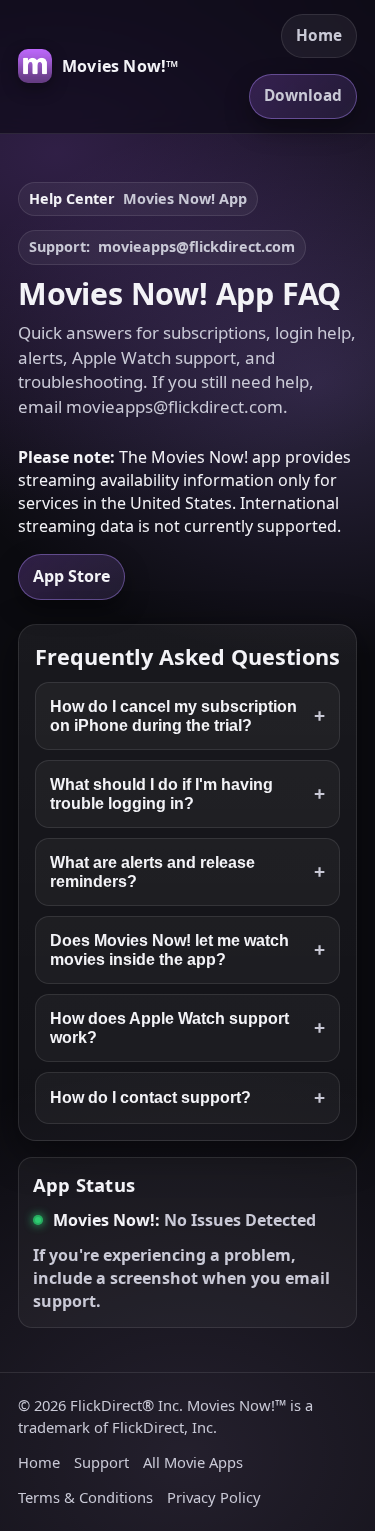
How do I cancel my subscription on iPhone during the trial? (187, 715)
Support (101, 1462)
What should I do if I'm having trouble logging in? (187, 793)
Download (303, 95)
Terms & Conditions (85, 1497)
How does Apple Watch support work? (187, 1027)
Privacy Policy (214, 1497)
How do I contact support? (187, 1097)
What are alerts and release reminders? (187, 871)
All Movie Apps (193, 1462)
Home (319, 35)
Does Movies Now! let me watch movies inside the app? (187, 949)
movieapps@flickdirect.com (196, 246)
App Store (71, 576)
